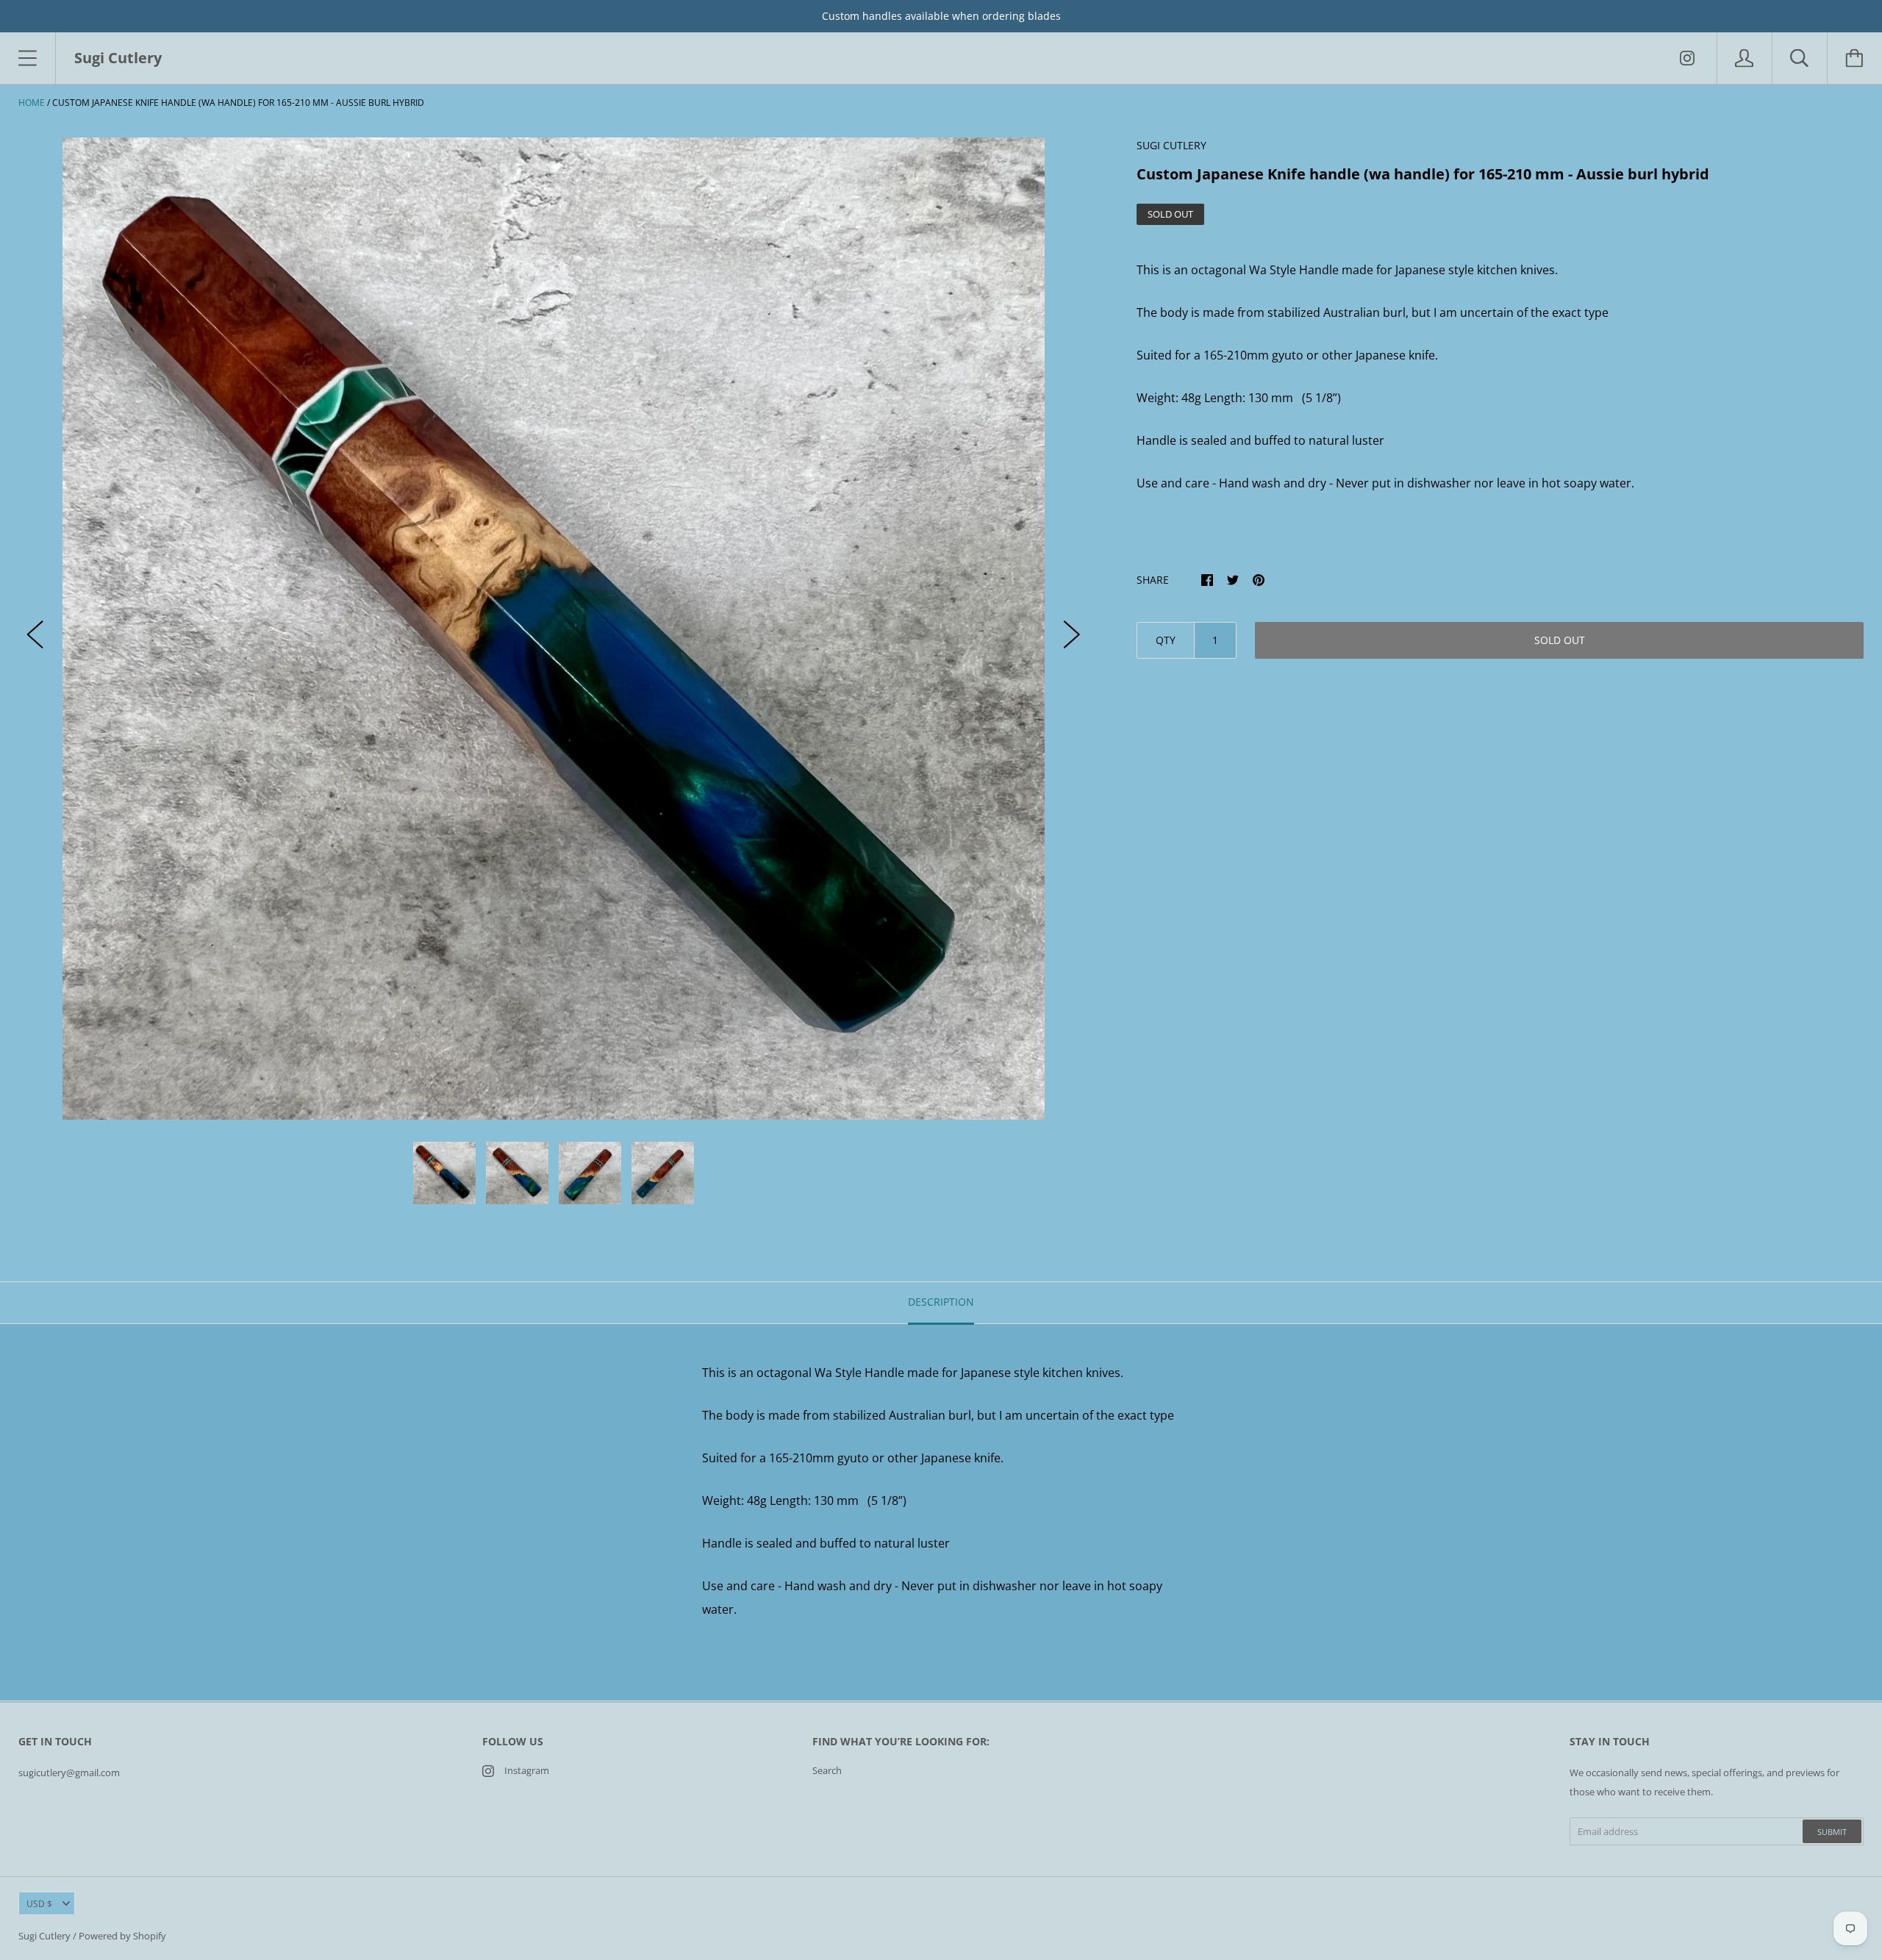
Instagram (527, 1770)
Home (32, 103)
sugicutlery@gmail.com (69, 1773)
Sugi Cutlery (44, 1936)
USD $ (39, 1904)
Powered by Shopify (122, 1936)
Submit (1832, 1832)
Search (827, 1770)
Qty (1166, 640)
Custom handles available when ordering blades (941, 16)
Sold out (1560, 640)
